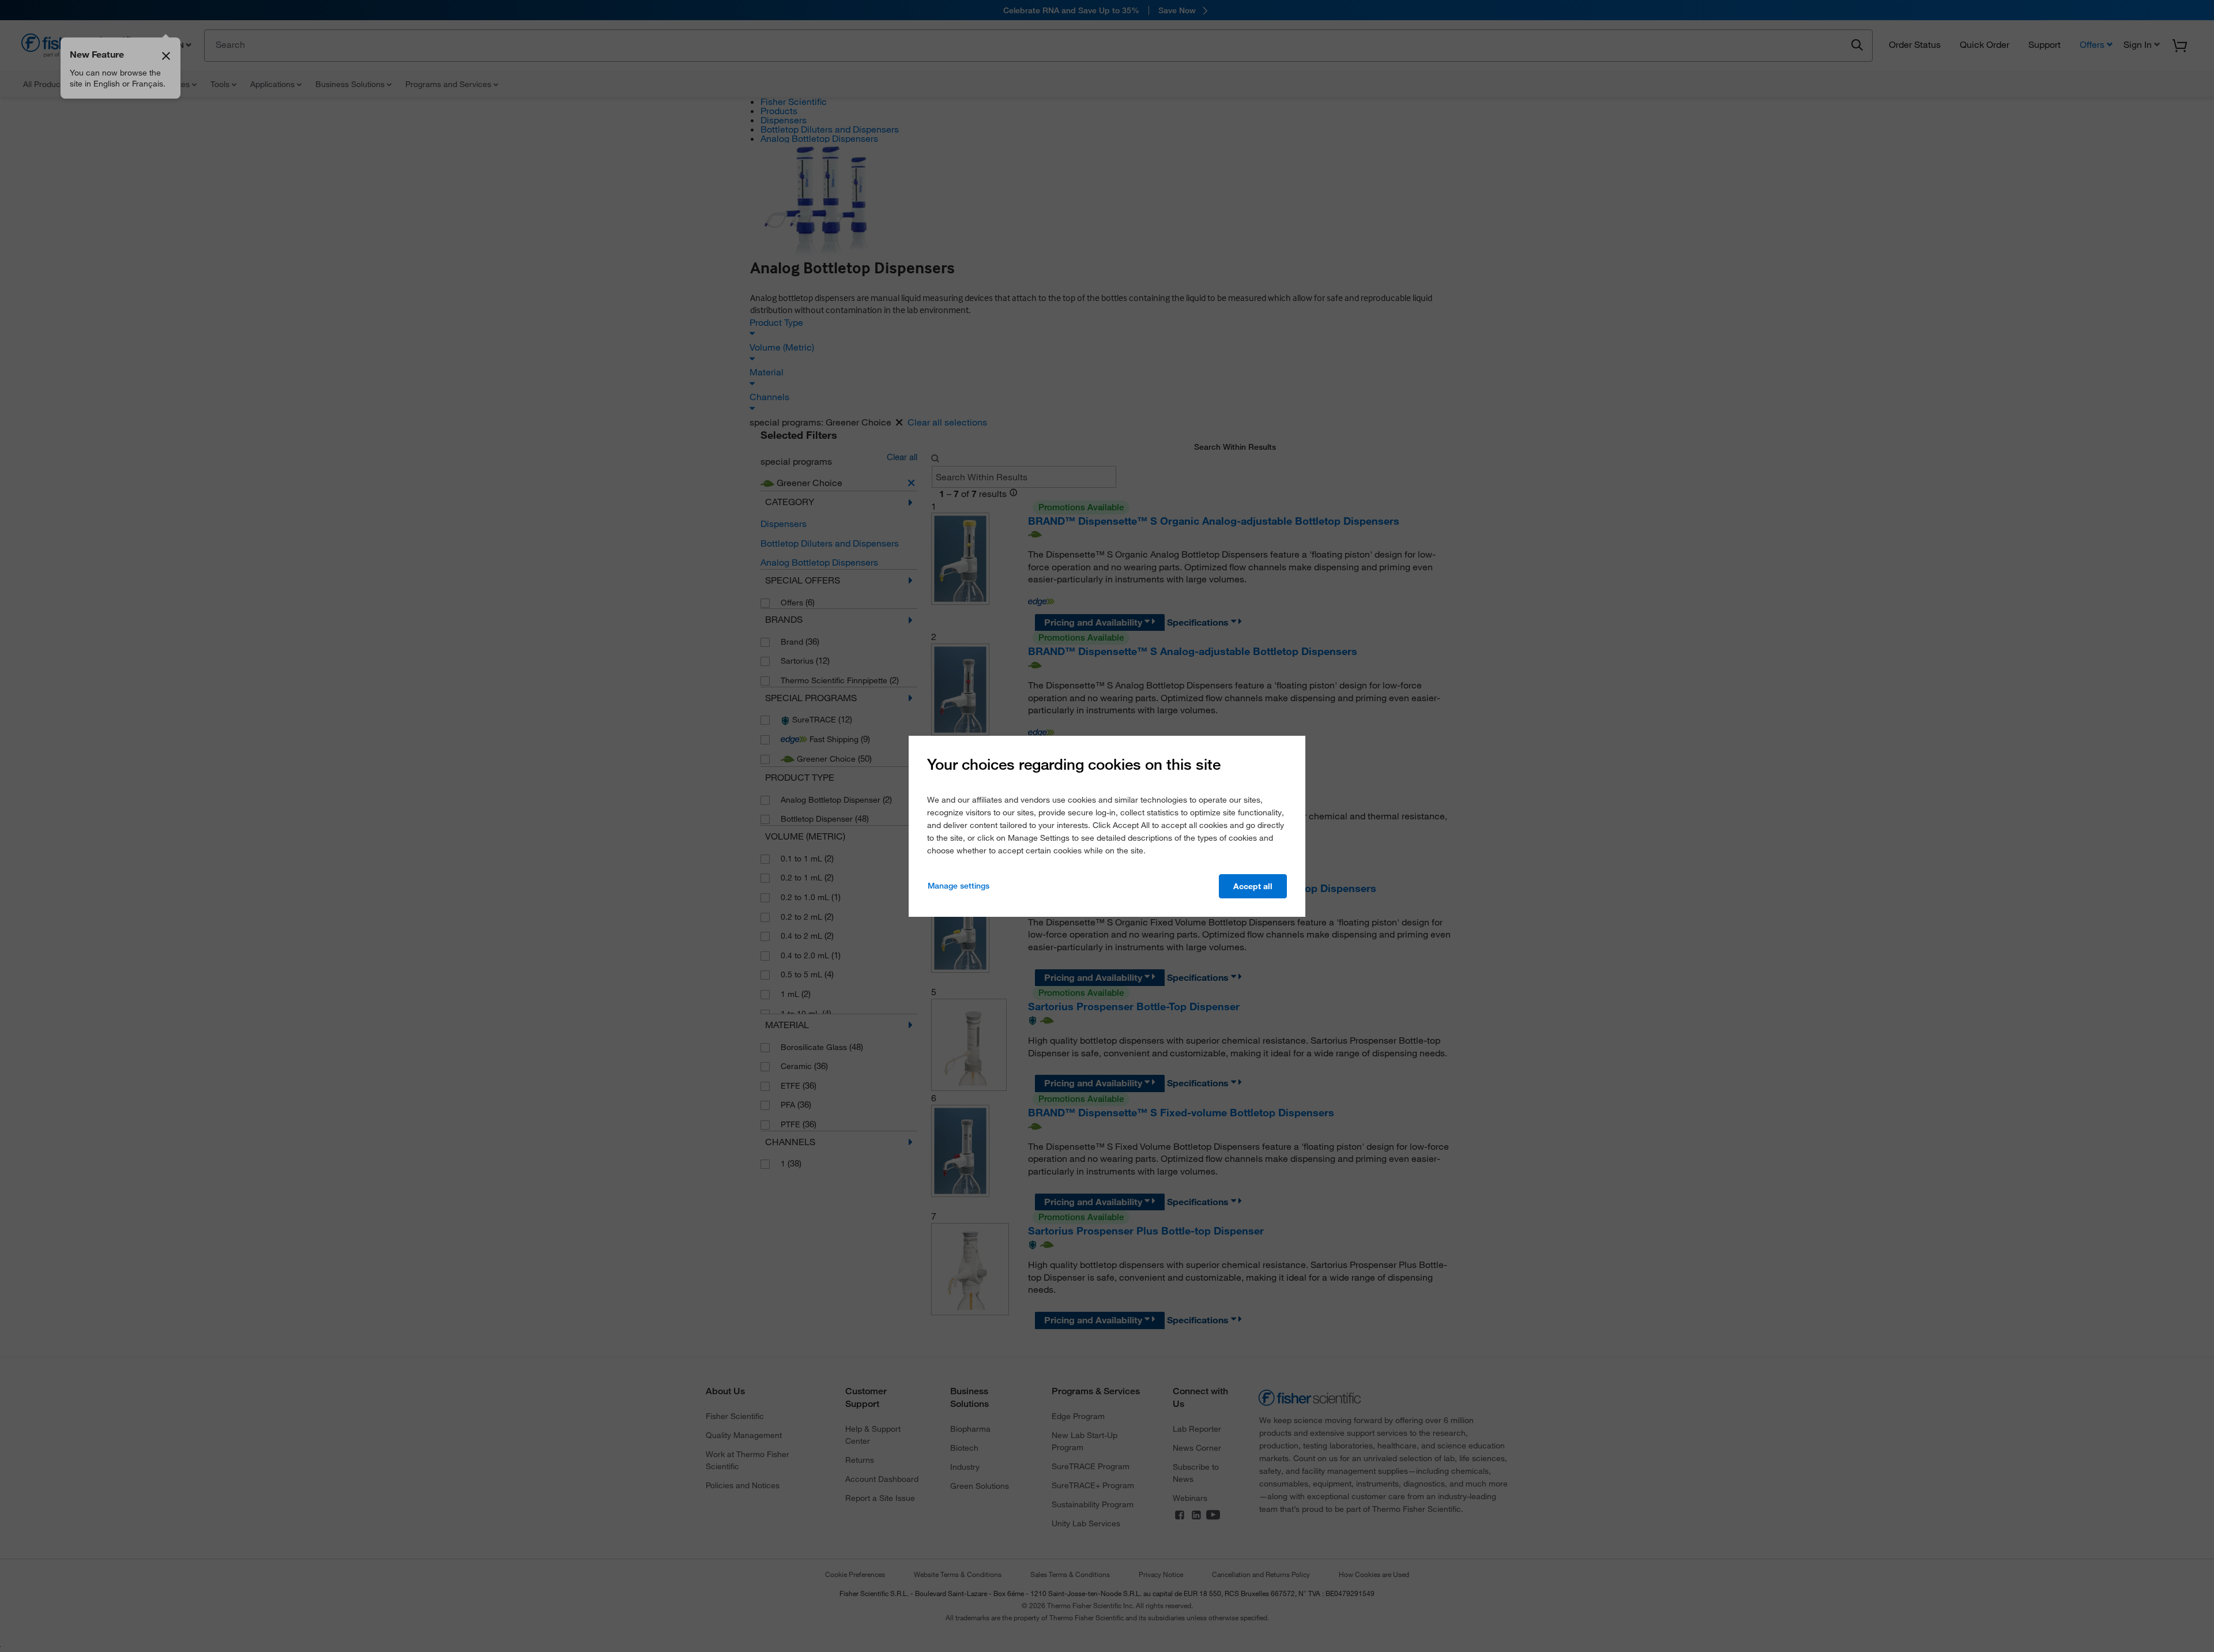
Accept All (1253, 886)
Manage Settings (959, 886)
